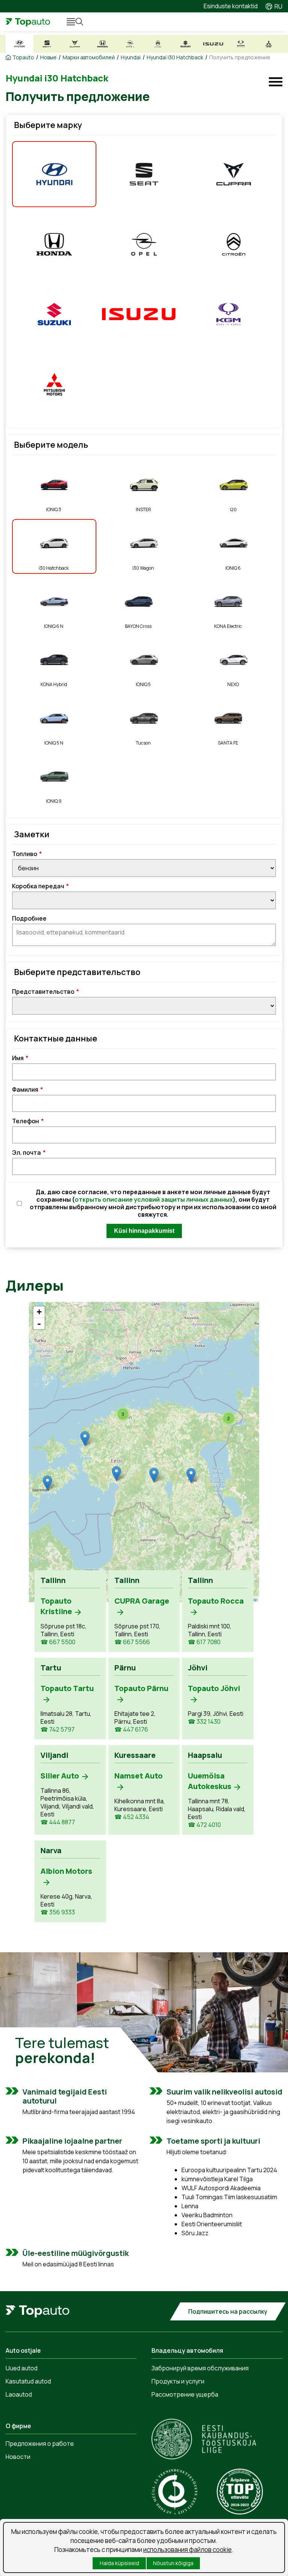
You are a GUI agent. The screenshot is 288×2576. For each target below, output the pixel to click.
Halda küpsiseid (119, 2563)
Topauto (23, 57)
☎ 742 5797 (58, 1730)
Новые (48, 57)
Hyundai (131, 57)
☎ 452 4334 (132, 1817)
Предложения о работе (40, 2444)
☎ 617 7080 (204, 1642)
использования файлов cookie (187, 2550)
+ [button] (39, 1312)
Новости (18, 2457)
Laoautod (19, 2394)
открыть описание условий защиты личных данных (154, 1199)
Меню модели (276, 82)
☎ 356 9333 (58, 1912)
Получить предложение (240, 57)
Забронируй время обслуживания (200, 2368)
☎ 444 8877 (58, 1822)
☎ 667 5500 (58, 1642)
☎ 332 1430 (204, 1722)
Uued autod (22, 2368)
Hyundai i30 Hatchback (175, 57)
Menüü (67, 22)
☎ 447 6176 (131, 1730)
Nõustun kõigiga (173, 2563)
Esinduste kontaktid (231, 6)
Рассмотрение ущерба (185, 2394)
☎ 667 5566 (132, 1642)
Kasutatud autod (28, 2381)
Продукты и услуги (178, 2381)
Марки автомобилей (89, 57)
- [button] (39, 1324)
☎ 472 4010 (204, 1825)
